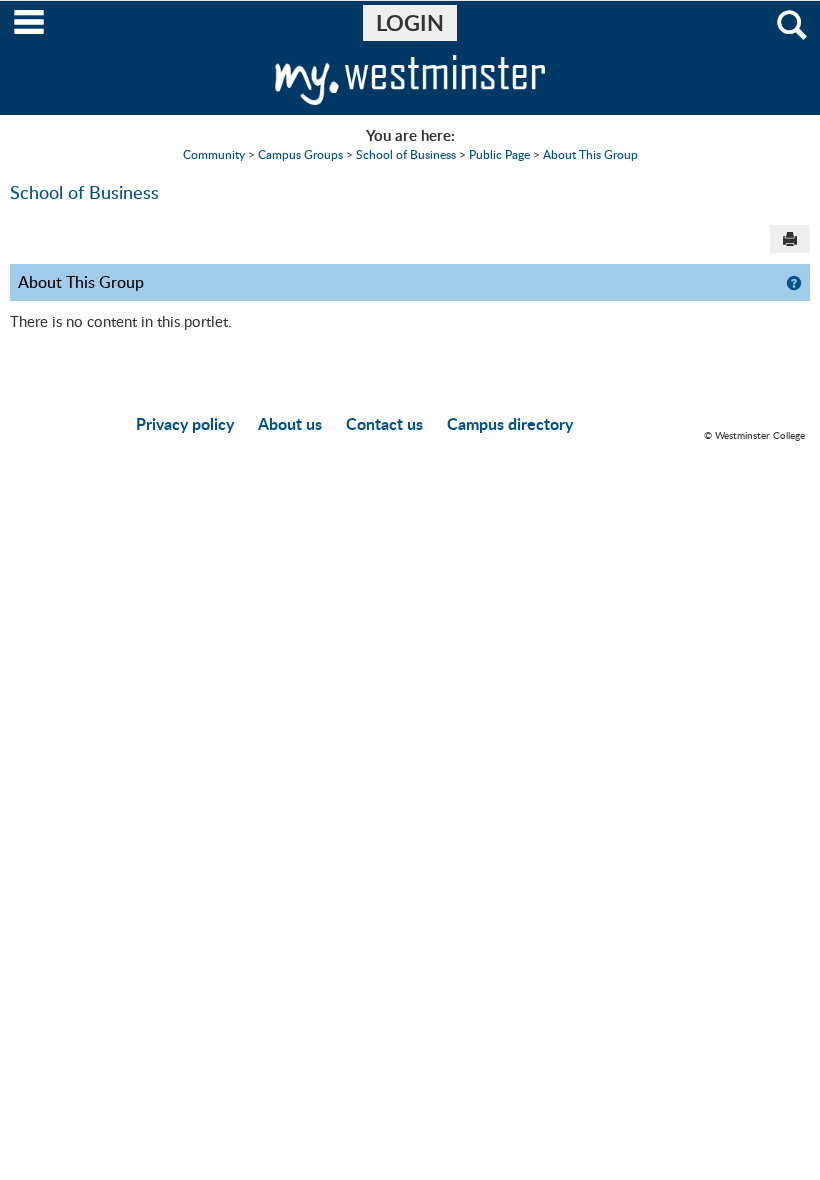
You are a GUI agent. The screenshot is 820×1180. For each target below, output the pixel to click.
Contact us (384, 423)
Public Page (499, 154)
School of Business (406, 154)
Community (214, 154)
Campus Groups (300, 154)
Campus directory (510, 423)
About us (290, 423)
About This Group (590, 154)
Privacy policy (185, 423)
